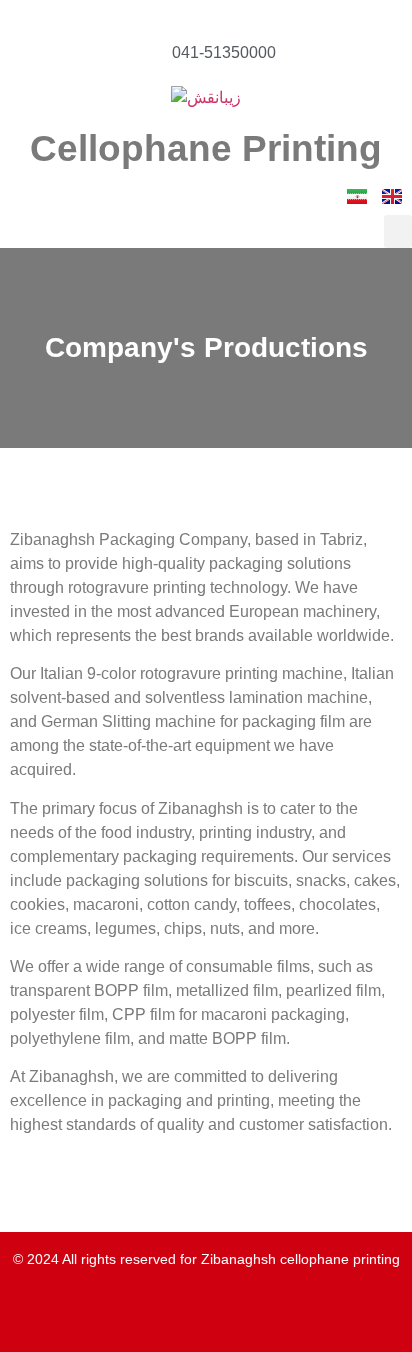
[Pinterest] (234, 1320)
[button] (398, 231)
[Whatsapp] (122, 1320)
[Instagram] (178, 1320)
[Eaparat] (290, 1320)
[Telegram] (150, 1320)
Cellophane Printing (206, 148)
